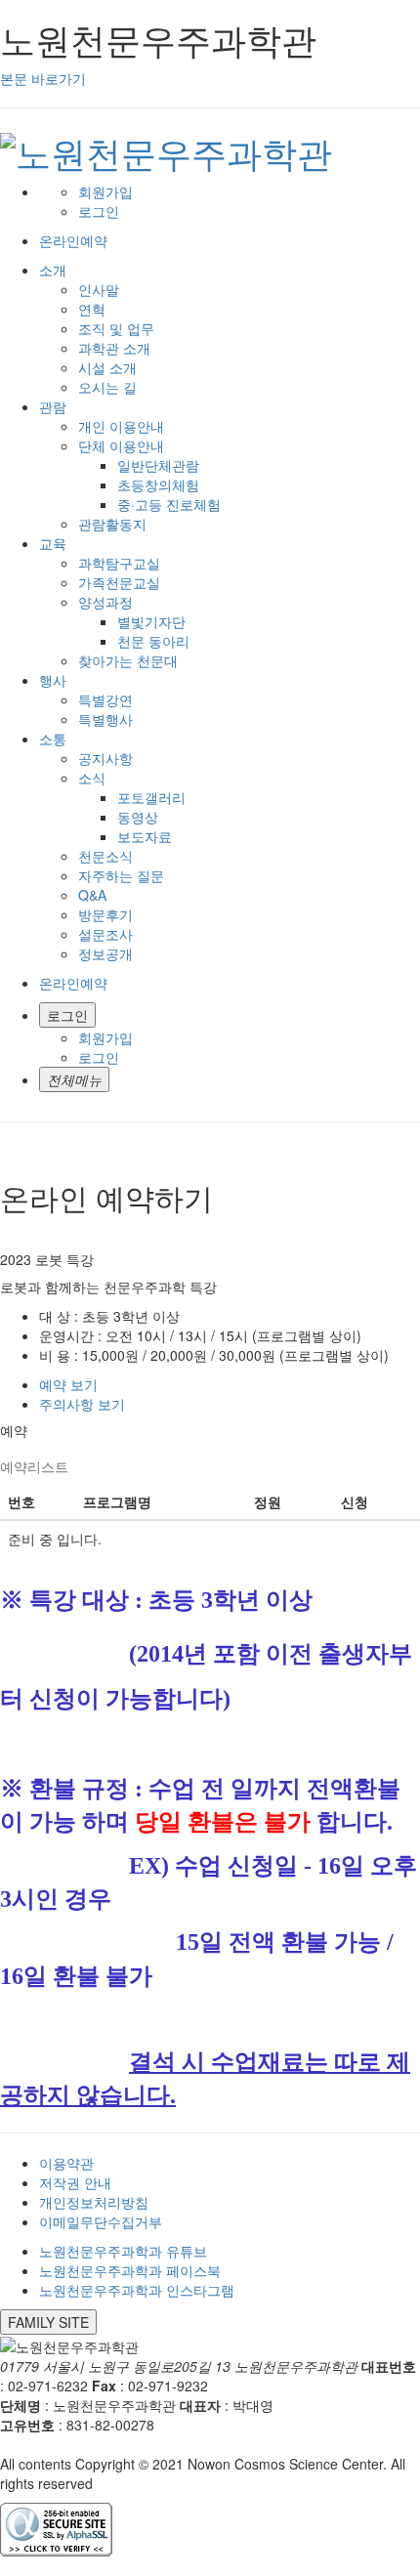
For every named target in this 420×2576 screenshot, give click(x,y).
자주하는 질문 (121, 875)
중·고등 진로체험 (169, 504)
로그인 (99, 211)
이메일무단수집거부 (101, 2221)
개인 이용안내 (121, 426)
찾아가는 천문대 (128, 660)
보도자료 (145, 836)
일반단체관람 (158, 465)
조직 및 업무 (116, 328)
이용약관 (66, 2163)
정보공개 (105, 953)
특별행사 (105, 719)
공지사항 (105, 758)
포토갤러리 (151, 797)
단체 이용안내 (121, 445)
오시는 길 (107, 387)
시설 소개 (107, 367)
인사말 (99, 289)
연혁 (92, 309)
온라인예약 (73, 983)
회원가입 (105, 191)
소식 (92, 778)
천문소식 (105, 856)
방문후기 (105, 914)
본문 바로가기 (43, 78)
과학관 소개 (114, 348)
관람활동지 (112, 524)
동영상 (138, 817)
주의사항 (82, 1404)
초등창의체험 (158, 485)
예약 (68, 1384)
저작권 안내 (75, 2182)
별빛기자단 (151, 621)
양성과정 (105, 602)
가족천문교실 (119, 582)
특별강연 (105, 699)
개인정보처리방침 (94, 2202)
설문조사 (105, 934)
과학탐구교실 (119, 563)
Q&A (92, 895)
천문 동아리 (153, 641)
